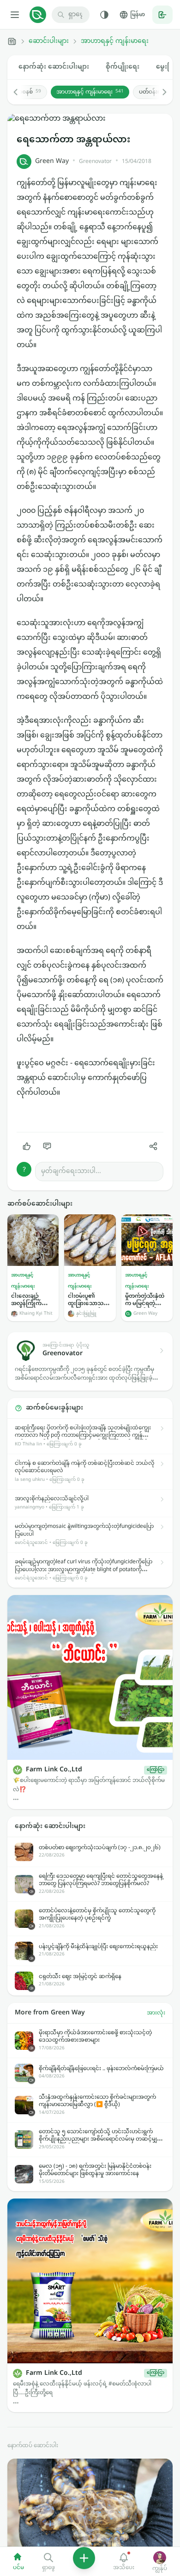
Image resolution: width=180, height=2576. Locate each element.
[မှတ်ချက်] (47, 1146)
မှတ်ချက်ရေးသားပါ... (71, 1171)
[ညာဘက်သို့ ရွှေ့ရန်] (160, 92)
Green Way (52, 161)
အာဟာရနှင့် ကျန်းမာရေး (115, 41)
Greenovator (95, 162)
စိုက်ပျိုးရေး (123, 67)
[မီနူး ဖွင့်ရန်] (15, 15)
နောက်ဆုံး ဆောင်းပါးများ (54, 67)
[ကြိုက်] (27, 1146)
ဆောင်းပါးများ (49, 41)
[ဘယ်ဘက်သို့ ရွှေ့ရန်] (20, 92)
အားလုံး (156, 2013)
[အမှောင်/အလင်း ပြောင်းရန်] (104, 15)
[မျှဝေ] (153, 1146)
